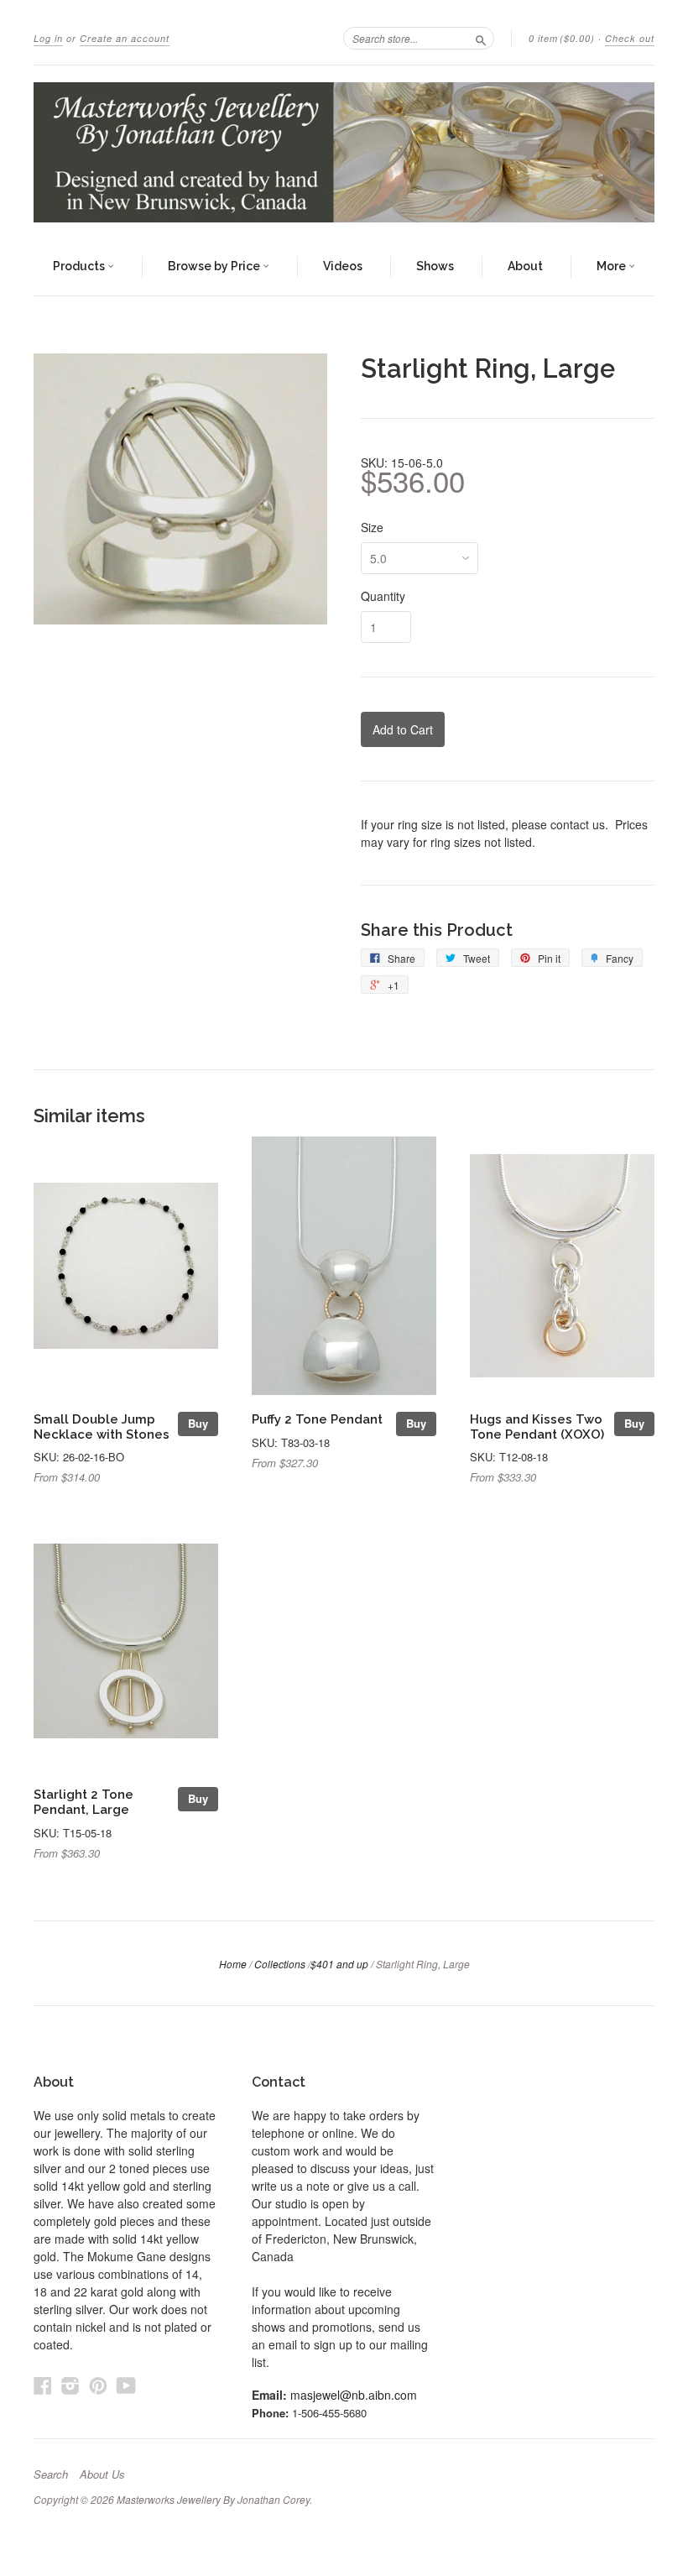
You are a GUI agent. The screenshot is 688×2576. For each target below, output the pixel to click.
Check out (630, 38)
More (612, 266)
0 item (562, 38)
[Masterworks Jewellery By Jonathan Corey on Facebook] (43, 2385)
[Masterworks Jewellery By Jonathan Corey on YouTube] (126, 2385)
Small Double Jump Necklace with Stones (102, 1426)
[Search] (481, 38)
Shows (435, 266)
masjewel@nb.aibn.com (354, 2395)
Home (233, 1964)
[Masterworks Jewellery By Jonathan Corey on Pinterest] (98, 2385)
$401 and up (339, 1964)
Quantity (383, 596)
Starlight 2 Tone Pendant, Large (83, 1802)
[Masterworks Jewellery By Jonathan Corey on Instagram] (70, 2385)
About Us (102, 2474)
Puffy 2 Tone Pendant (317, 1419)
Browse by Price (215, 266)
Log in (48, 38)
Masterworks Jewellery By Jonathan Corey (213, 2499)
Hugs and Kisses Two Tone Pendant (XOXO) (537, 1426)
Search (51, 2474)
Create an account (125, 38)
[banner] (344, 152)
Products (80, 266)
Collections (280, 1964)
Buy (198, 1423)
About (525, 266)
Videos (343, 266)
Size (372, 527)
